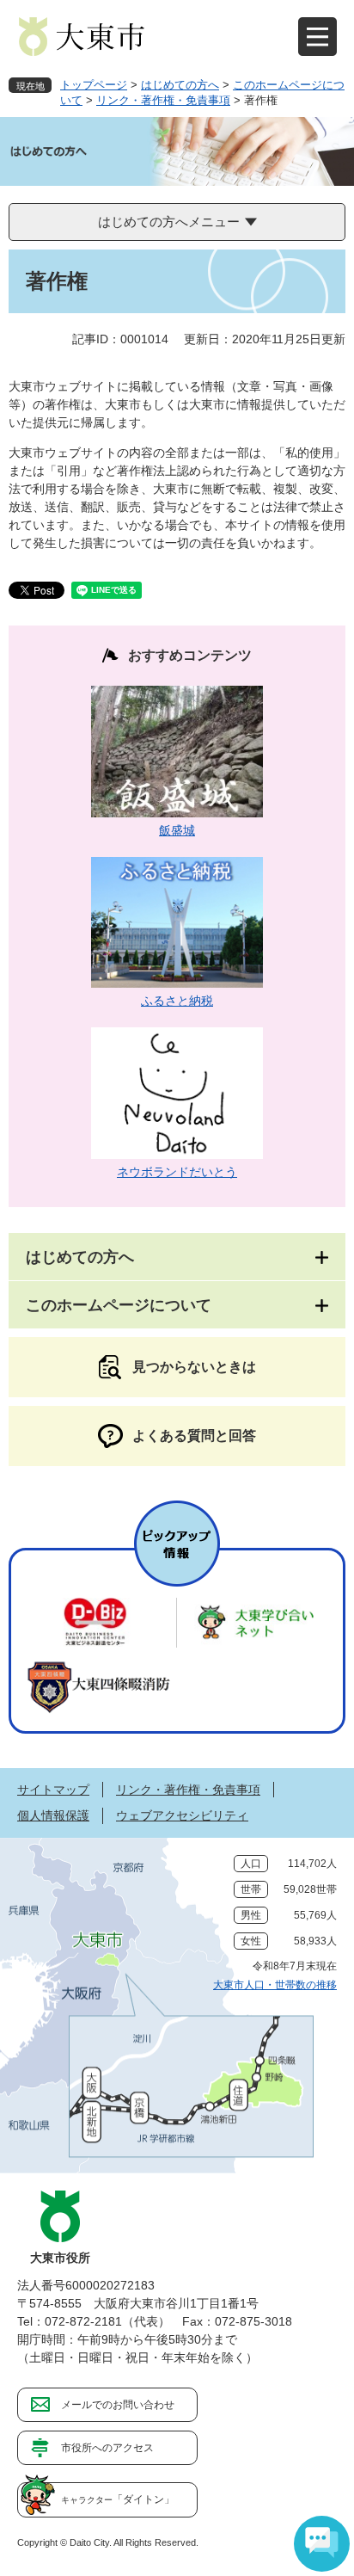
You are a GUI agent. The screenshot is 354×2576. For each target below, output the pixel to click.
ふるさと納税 (177, 1001)
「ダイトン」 (118, 2499)
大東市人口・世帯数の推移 (275, 1985)
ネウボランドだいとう (177, 1172)
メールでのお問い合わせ (118, 2405)
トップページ (94, 85)
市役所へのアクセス (107, 2448)
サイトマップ (53, 1790)
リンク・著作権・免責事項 (163, 100)
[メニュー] (317, 37)
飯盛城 (177, 830)
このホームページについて (119, 1305)
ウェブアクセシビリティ (182, 1815)
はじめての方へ (180, 85)
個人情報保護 (53, 1815)
